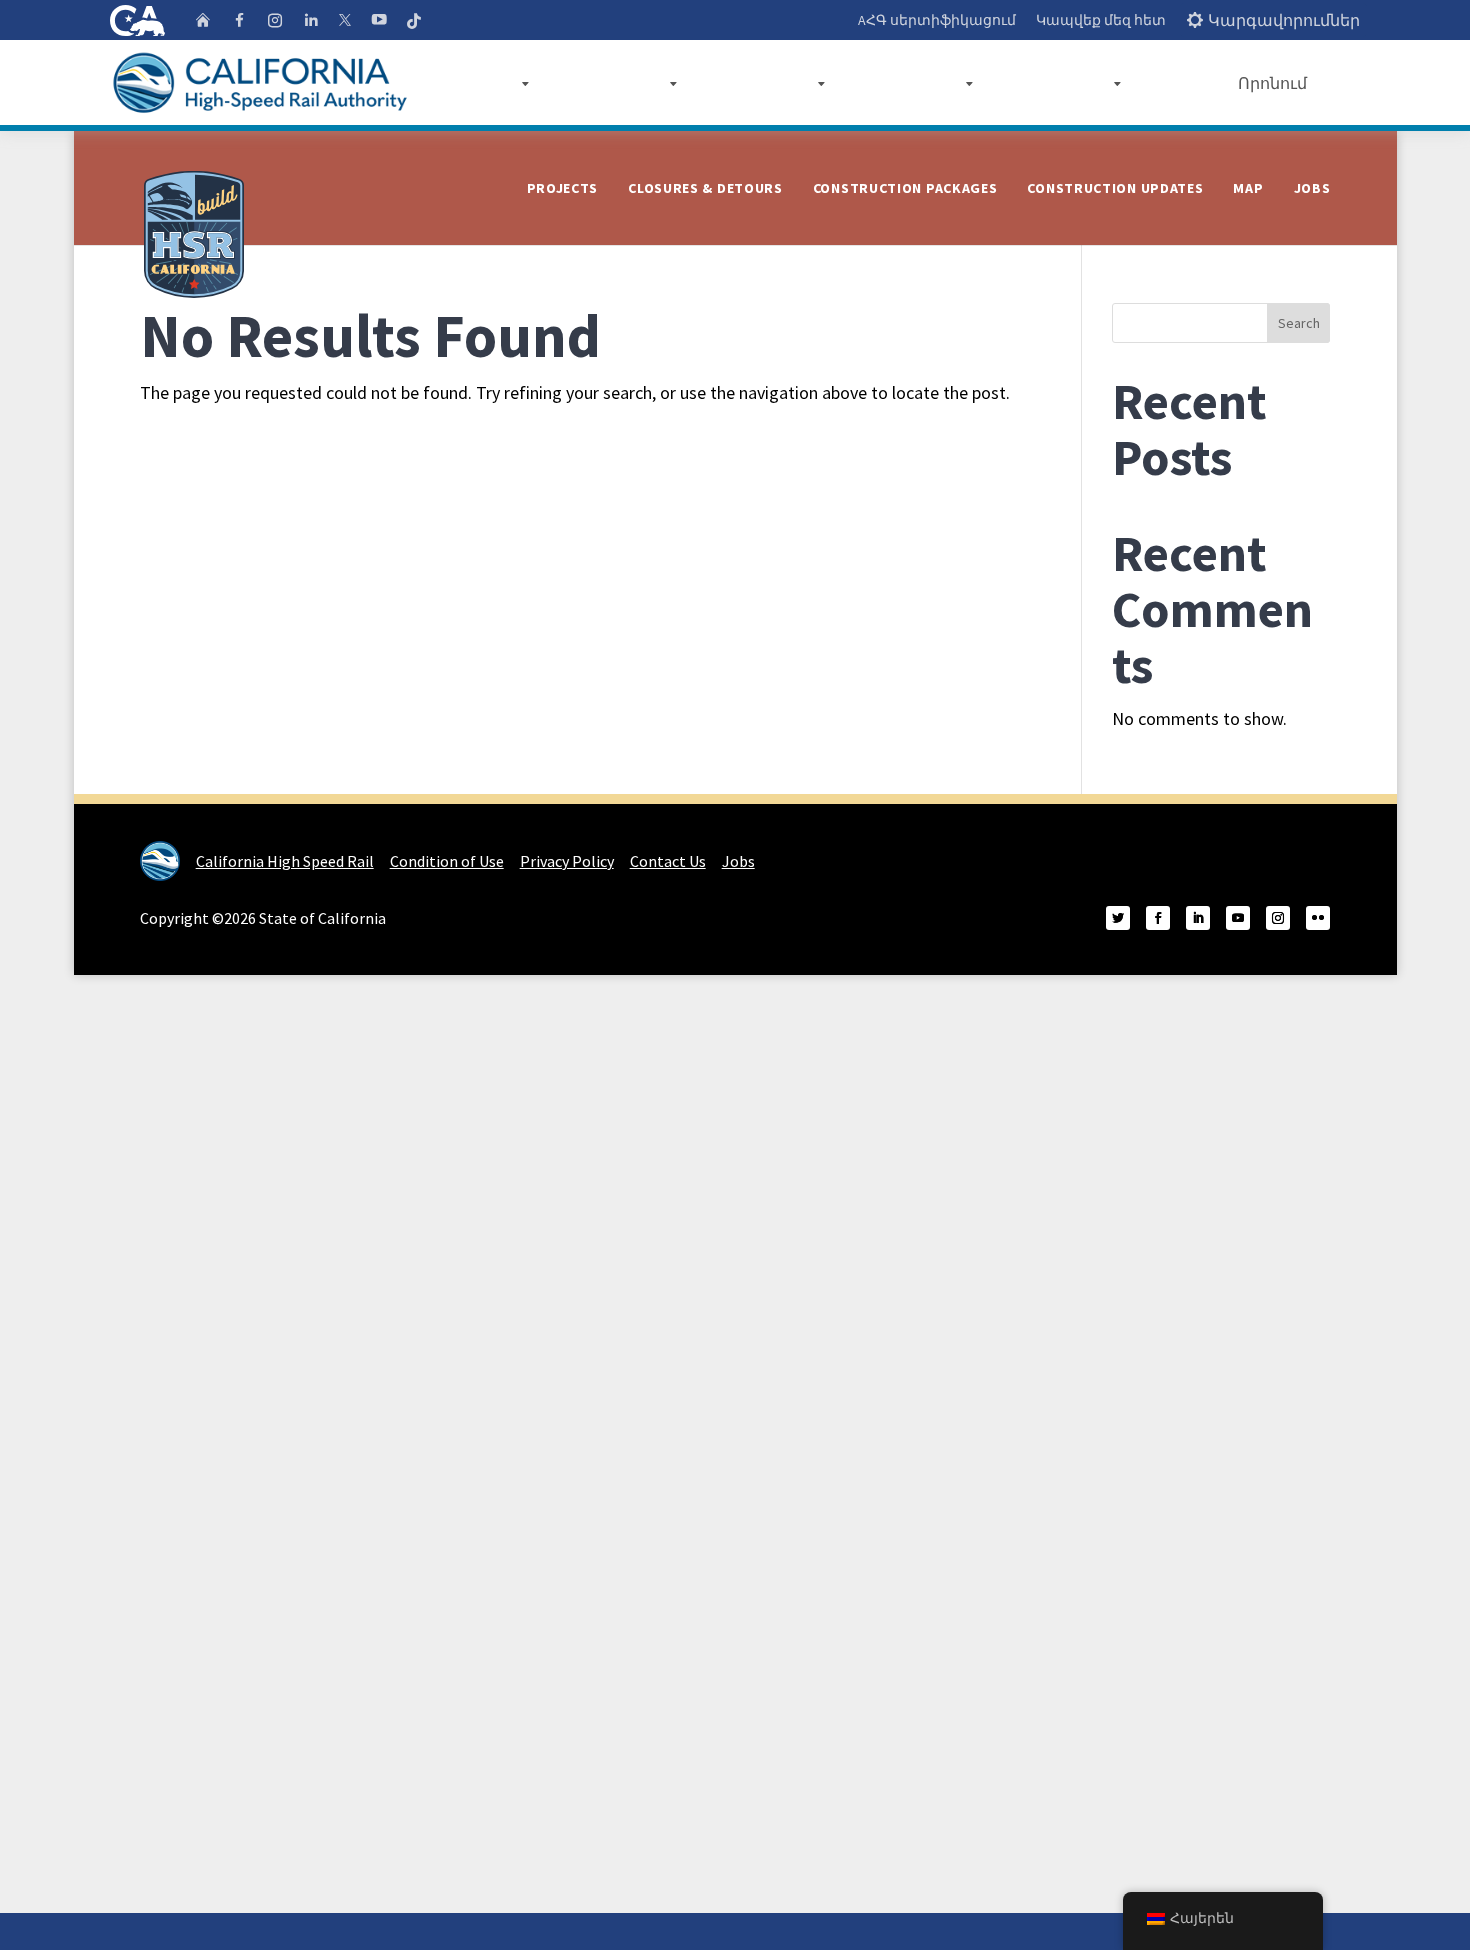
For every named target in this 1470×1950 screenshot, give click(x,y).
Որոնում (1272, 83)
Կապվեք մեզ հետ (1101, 20)
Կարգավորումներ (1284, 20)
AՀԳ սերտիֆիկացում (937, 20)
